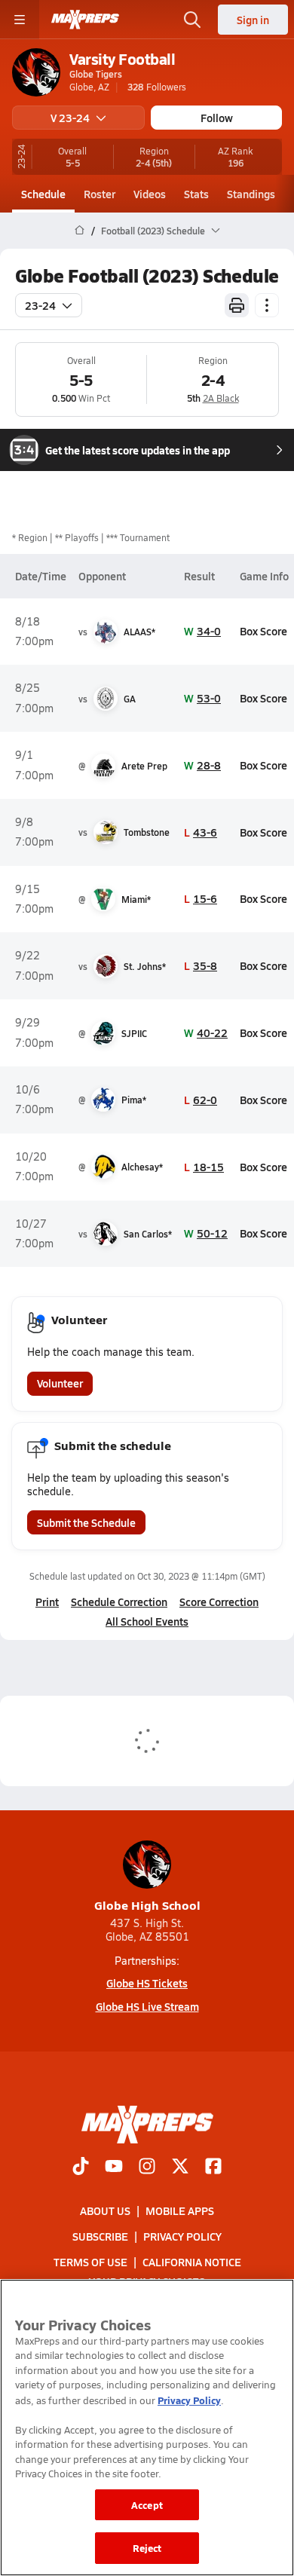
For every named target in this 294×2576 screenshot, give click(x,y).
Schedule (43, 194)
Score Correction (219, 1602)
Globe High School (147, 1905)
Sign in (253, 20)
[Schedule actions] (267, 305)
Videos (150, 194)
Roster (100, 194)
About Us (105, 2210)
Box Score (263, 631)
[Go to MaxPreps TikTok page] (81, 2168)
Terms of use (90, 2262)
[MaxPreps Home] (85, 20)
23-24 (40, 305)
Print (47, 1602)
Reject (147, 2548)
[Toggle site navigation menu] (20, 20)
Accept (147, 2505)
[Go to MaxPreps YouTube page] (114, 2168)
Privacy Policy (182, 2236)
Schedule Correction (119, 1602)
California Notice (192, 2262)
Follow (217, 118)
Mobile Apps (180, 2210)
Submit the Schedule (86, 1522)
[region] (147, 2428)
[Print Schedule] (237, 305)
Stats (196, 194)
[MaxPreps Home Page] (80, 231)
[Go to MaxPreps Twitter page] (180, 2168)
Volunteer (60, 1383)
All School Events (147, 1621)
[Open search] (192, 20)
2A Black (221, 398)
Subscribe (100, 2236)
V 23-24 (70, 118)
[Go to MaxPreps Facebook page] (213, 2168)
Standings (251, 194)
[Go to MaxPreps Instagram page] (147, 2168)
